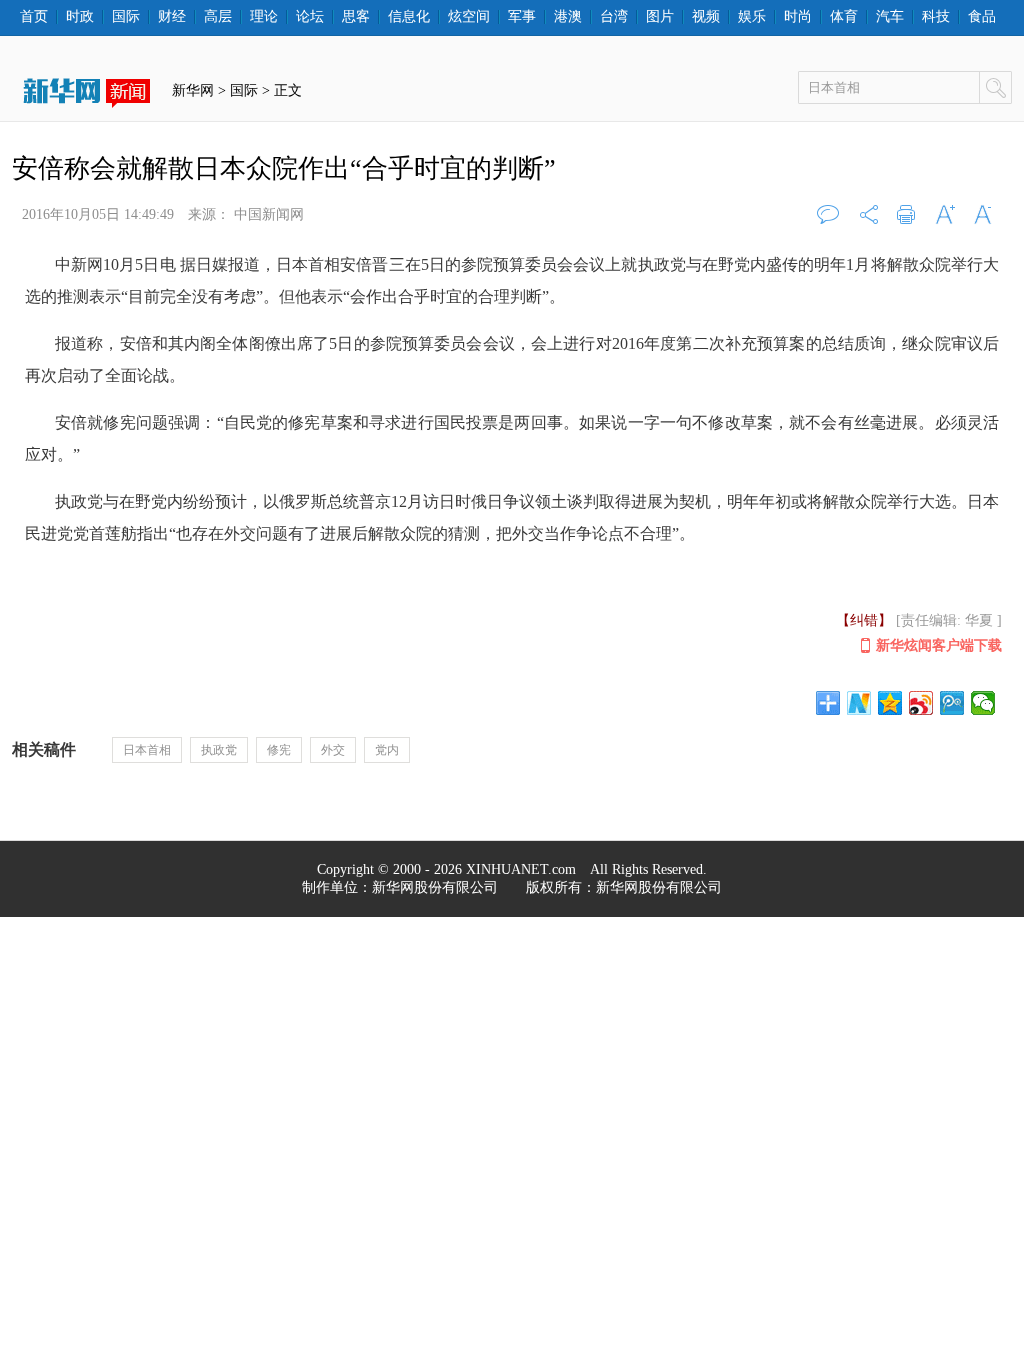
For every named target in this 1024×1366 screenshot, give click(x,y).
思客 (356, 17)
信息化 (409, 17)
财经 (172, 17)
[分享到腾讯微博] (952, 703)
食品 (982, 17)
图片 (660, 17)
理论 (264, 17)
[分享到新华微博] (859, 703)
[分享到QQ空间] (890, 703)
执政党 (219, 750)
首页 (34, 17)
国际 (126, 17)
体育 (844, 17)
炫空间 (469, 17)
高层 (218, 17)
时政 (80, 17)
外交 (333, 750)
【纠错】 (864, 620)
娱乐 (752, 17)
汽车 (890, 17)
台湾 (614, 17)
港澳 (568, 17)
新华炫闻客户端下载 (939, 645)
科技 (936, 17)
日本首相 (147, 750)
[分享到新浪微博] (921, 703)
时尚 (798, 17)
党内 (387, 750)
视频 (706, 17)
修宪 (279, 750)
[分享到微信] (983, 703)
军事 (522, 17)
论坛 (310, 17)
